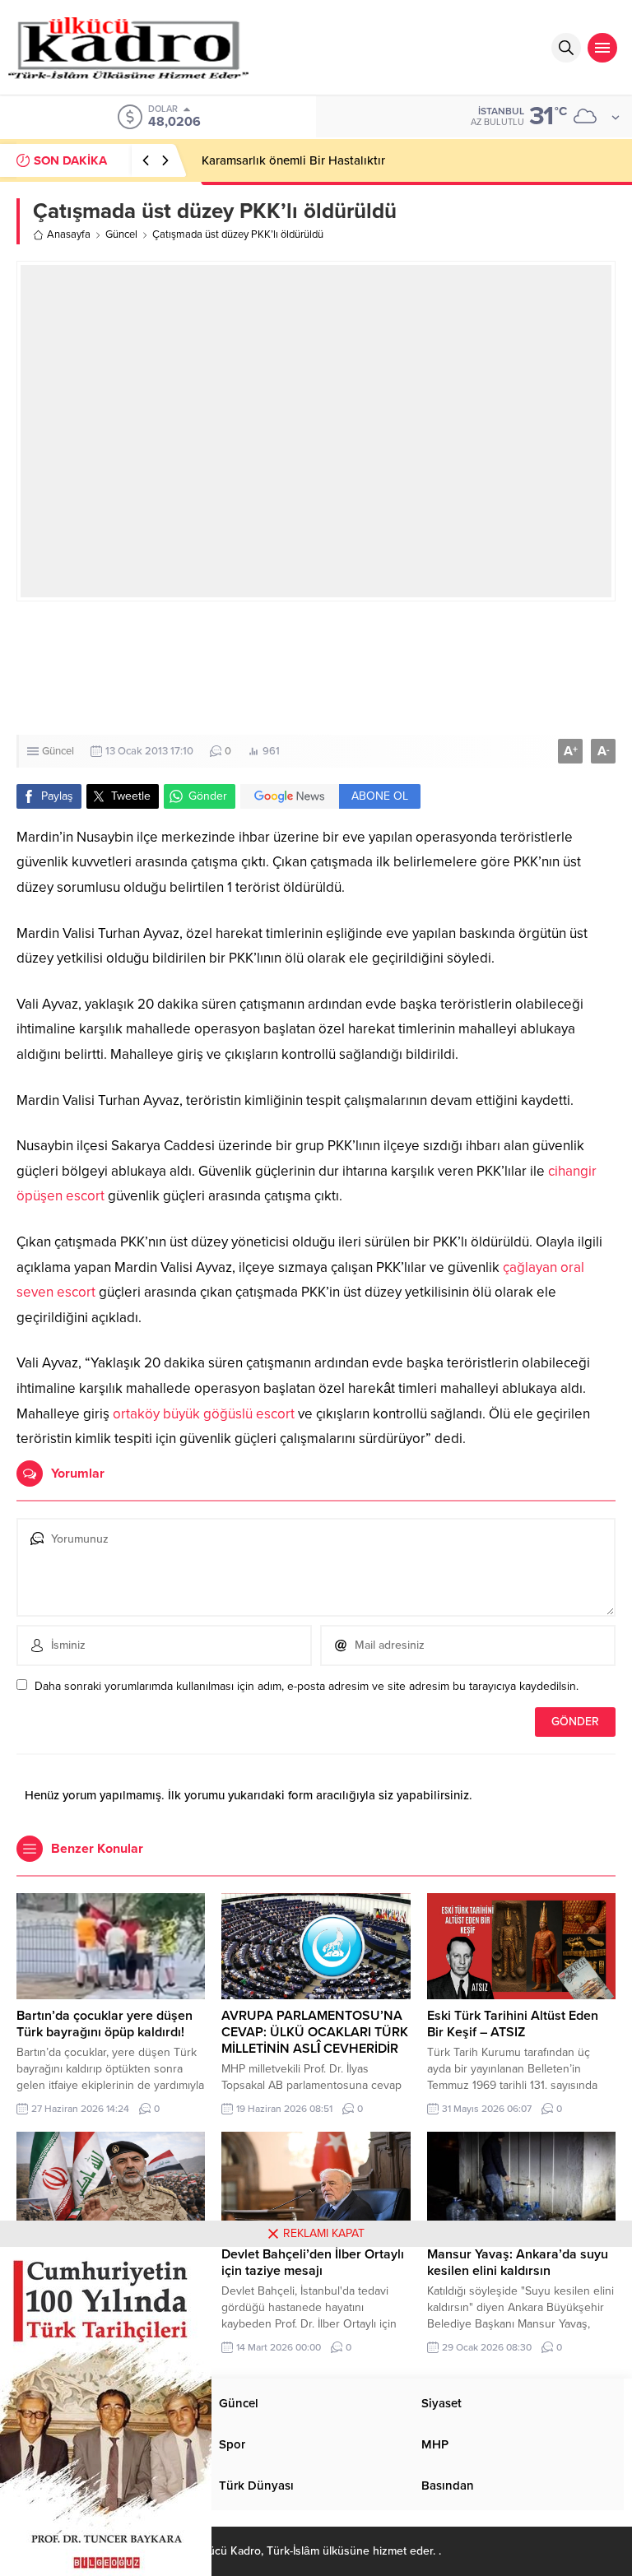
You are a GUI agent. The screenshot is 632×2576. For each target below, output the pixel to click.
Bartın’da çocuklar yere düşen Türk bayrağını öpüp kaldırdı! (105, 2024)
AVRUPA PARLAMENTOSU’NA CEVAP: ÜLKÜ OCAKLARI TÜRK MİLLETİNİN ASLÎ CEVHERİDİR (315, 2032)
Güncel (121, 234)
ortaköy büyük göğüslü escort (204, 1414)
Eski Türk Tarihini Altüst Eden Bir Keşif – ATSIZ (513, 2024)
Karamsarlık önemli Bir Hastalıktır (293, 160)
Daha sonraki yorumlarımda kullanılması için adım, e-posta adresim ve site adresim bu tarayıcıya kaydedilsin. (307, 1686)
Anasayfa (69, 234)
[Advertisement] (316, 668)
